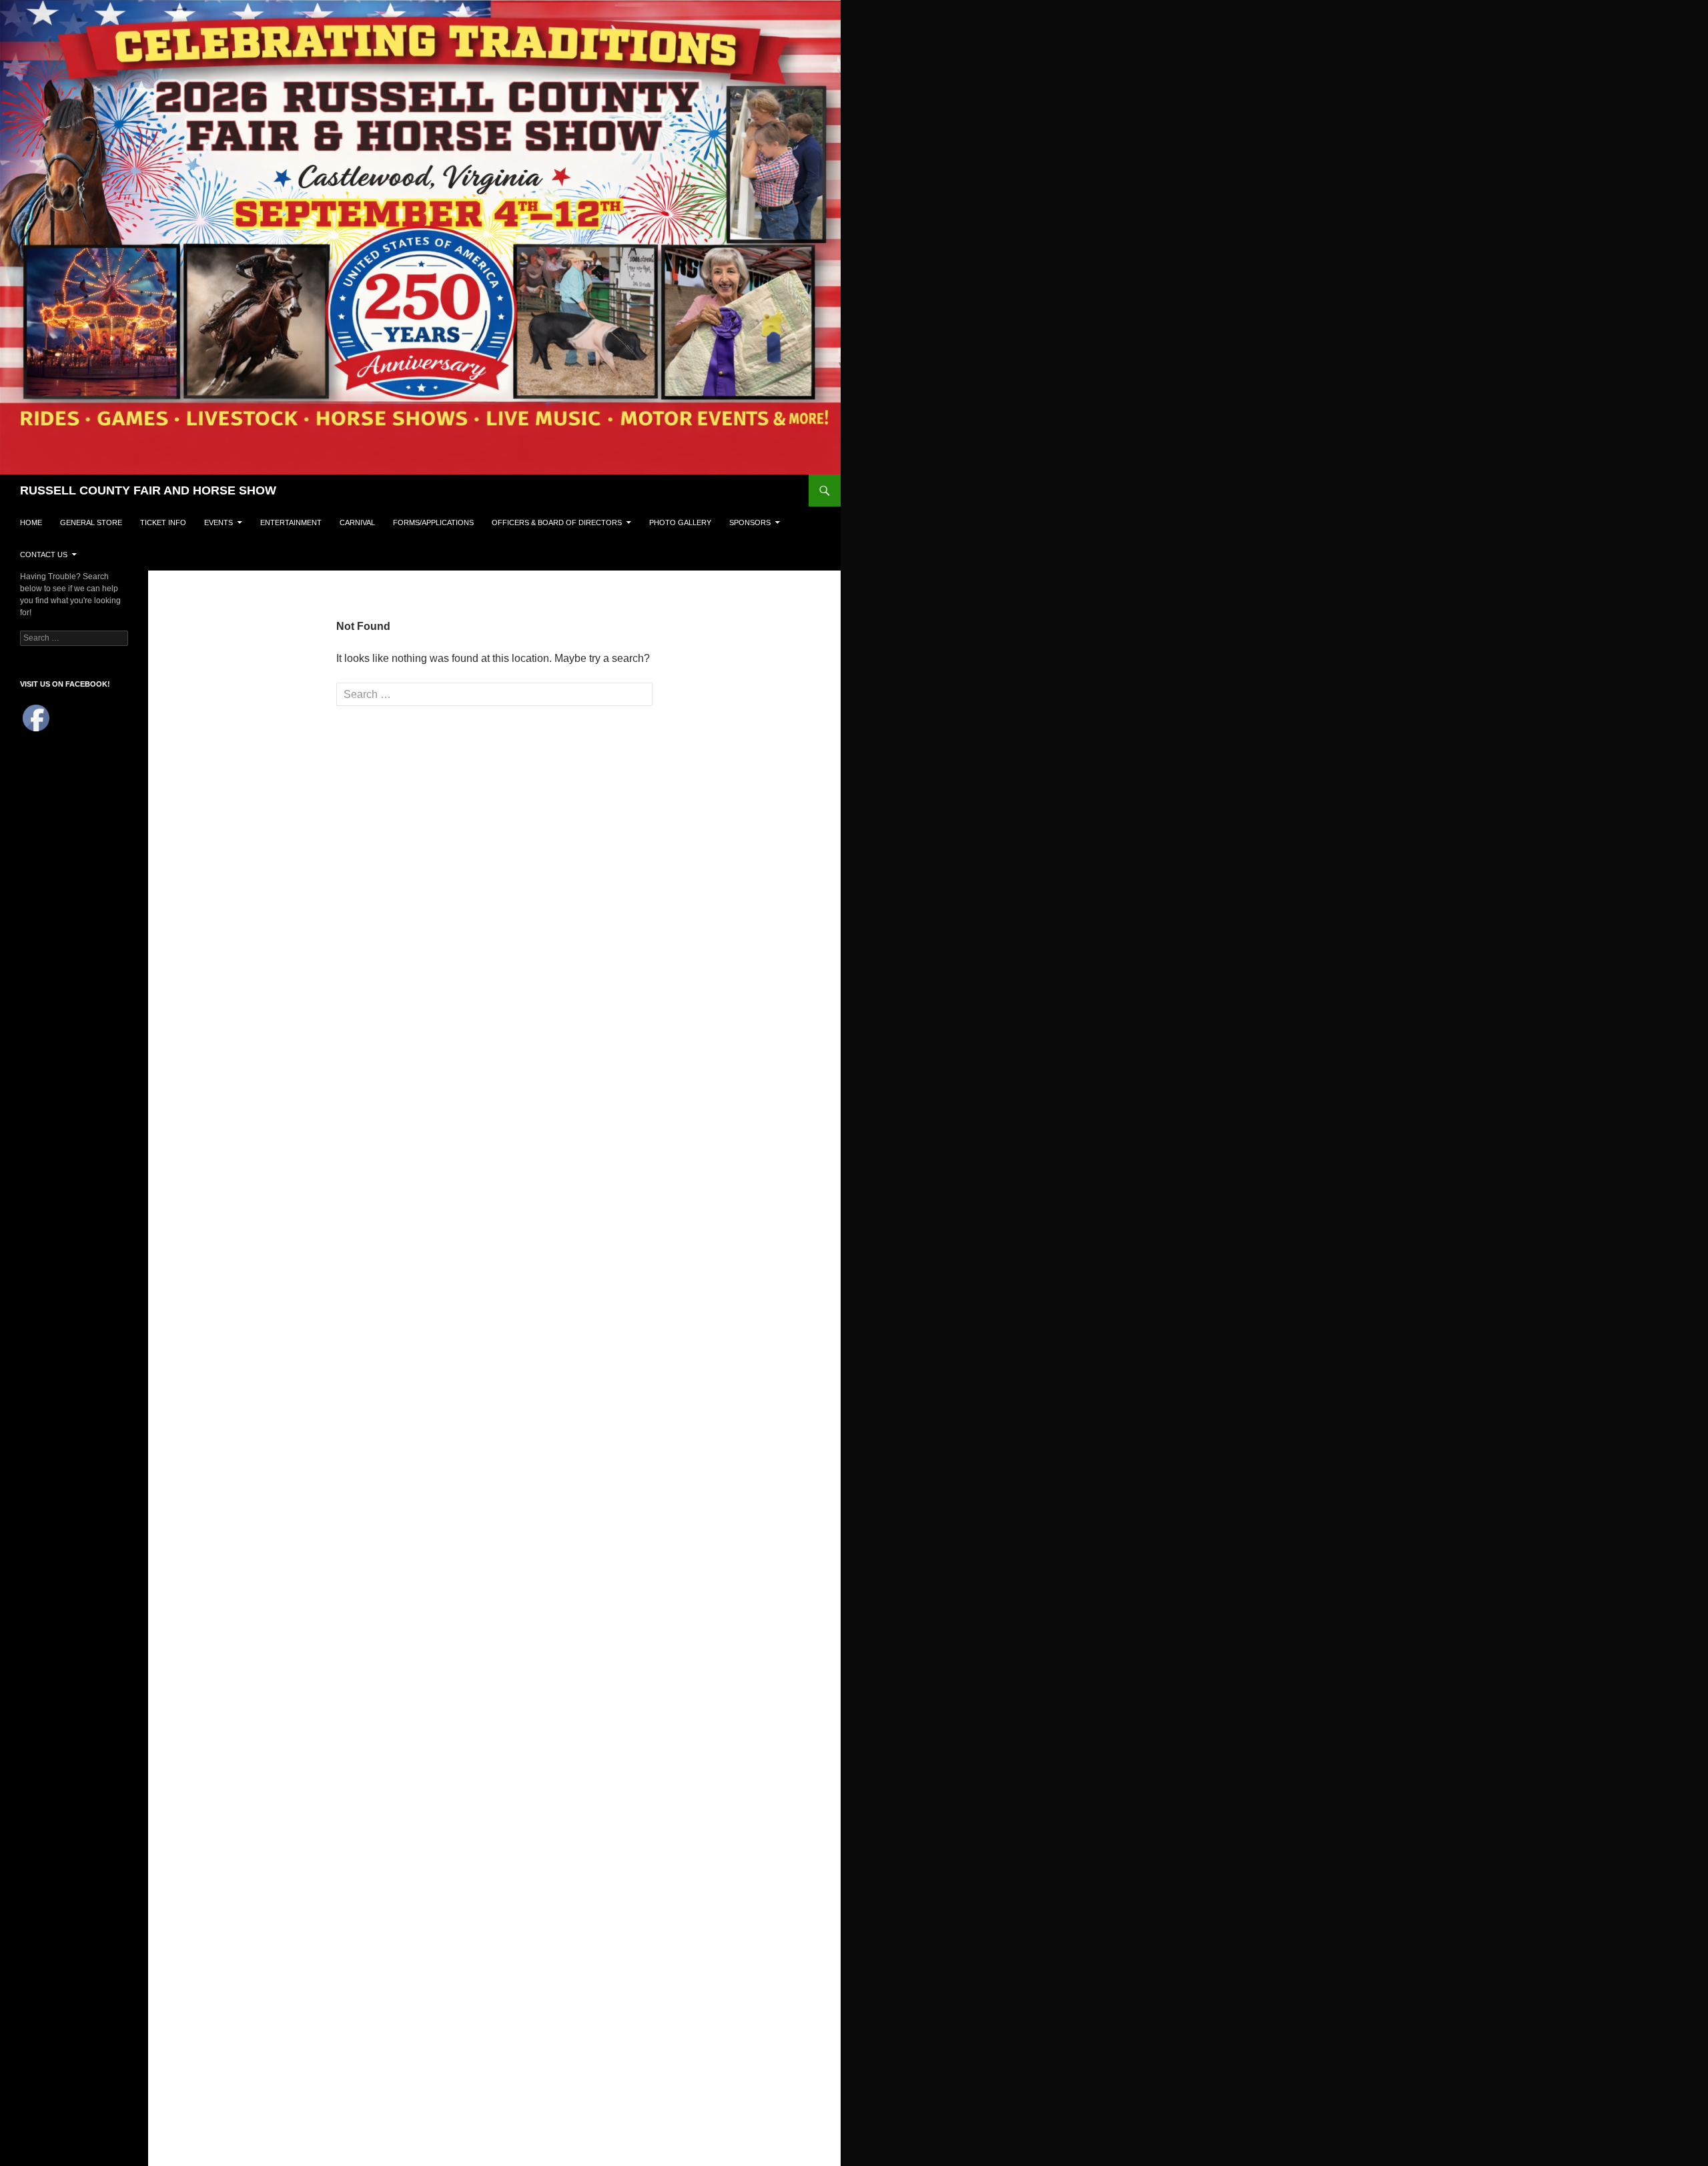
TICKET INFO (163, 522)
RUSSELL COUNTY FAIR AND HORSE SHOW (148, 490)
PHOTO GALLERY (680, 522)
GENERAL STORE (91, 522)
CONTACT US (44, 555)
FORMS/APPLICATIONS (433, 522)
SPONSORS (750, 522)
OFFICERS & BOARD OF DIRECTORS (557, 522)
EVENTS (219, 522)
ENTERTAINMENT (291, 522)
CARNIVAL (357, 522)
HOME (31, 522)
